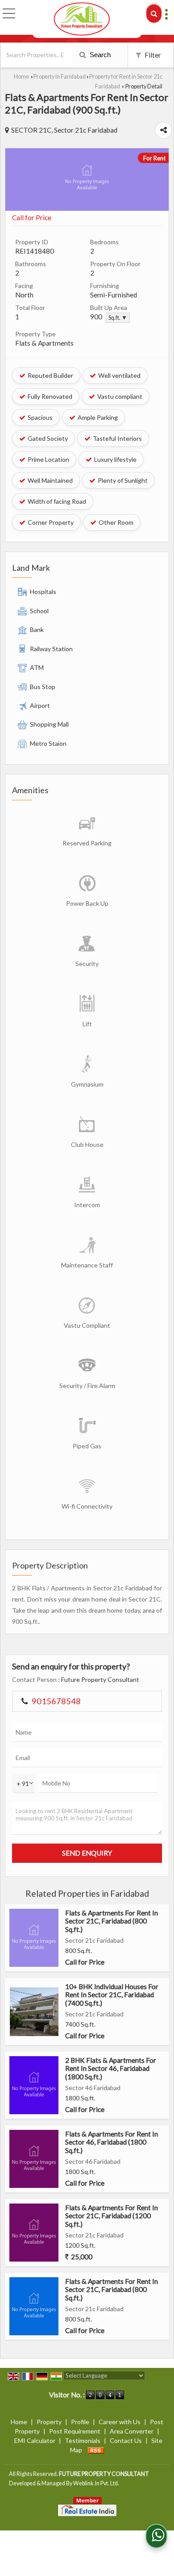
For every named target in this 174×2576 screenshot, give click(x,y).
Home (21, 77)
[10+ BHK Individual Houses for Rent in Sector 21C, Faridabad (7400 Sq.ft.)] (34, 2012)
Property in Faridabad (60, 77)
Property (49, 2422)
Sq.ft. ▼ (118, 318)
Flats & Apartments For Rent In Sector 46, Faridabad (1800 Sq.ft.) (112, 2142)
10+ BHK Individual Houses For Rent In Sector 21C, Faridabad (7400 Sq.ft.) (112, 1995)
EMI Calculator (35, 2440)
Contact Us (126, 2440)
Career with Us (120, 2422)
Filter (152, 55)
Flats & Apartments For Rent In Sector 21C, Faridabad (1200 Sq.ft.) (112, 2216)
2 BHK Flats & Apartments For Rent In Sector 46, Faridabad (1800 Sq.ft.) (111, 2068)
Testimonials (83, 2440)
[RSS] (96, 2450)
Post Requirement (75, 2431)
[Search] (154, 14)
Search (99, 55)
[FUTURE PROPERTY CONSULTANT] (82, 19)
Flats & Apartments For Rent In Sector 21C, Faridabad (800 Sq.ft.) (112, 1921)
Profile (80, 2422)
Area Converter (132, 2431)
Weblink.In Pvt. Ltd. (96, 2483)
